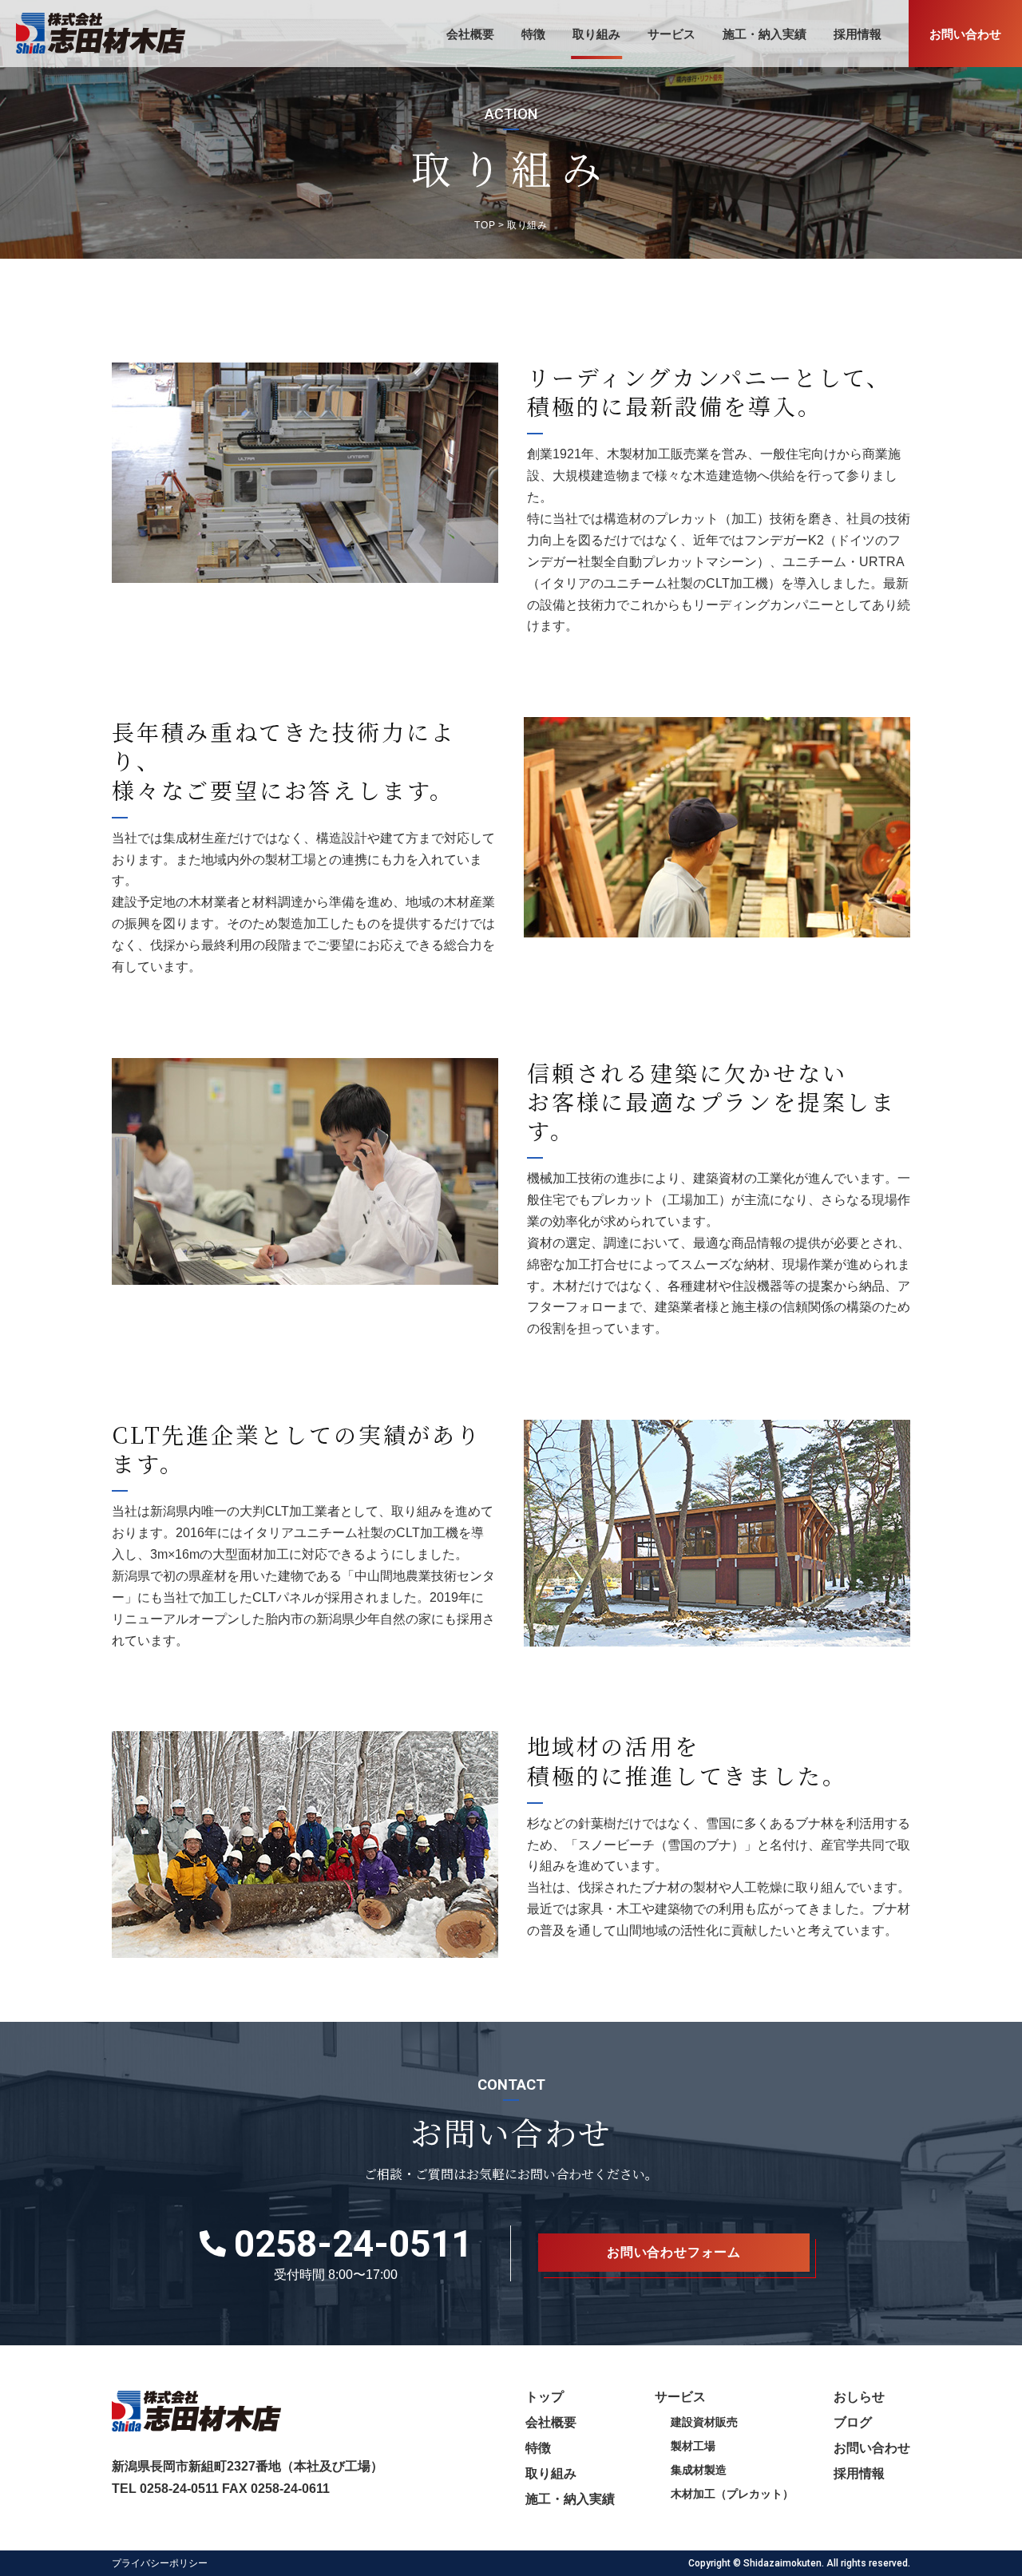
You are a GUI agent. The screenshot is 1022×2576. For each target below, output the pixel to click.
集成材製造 (699, 2470)
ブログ (853, 2422)
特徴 (533, 34)
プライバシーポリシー (160, 2563)
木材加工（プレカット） (732, 2494)
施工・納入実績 (765, 34)
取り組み (596, 34)
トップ (545, 2397)
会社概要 (470, 34)
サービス (671, 34)
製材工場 (693, 2446)
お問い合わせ (965, 34)
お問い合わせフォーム (674, 2252)
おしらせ (859, 2397)
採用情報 (858, 34)
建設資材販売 (704, 2422)
